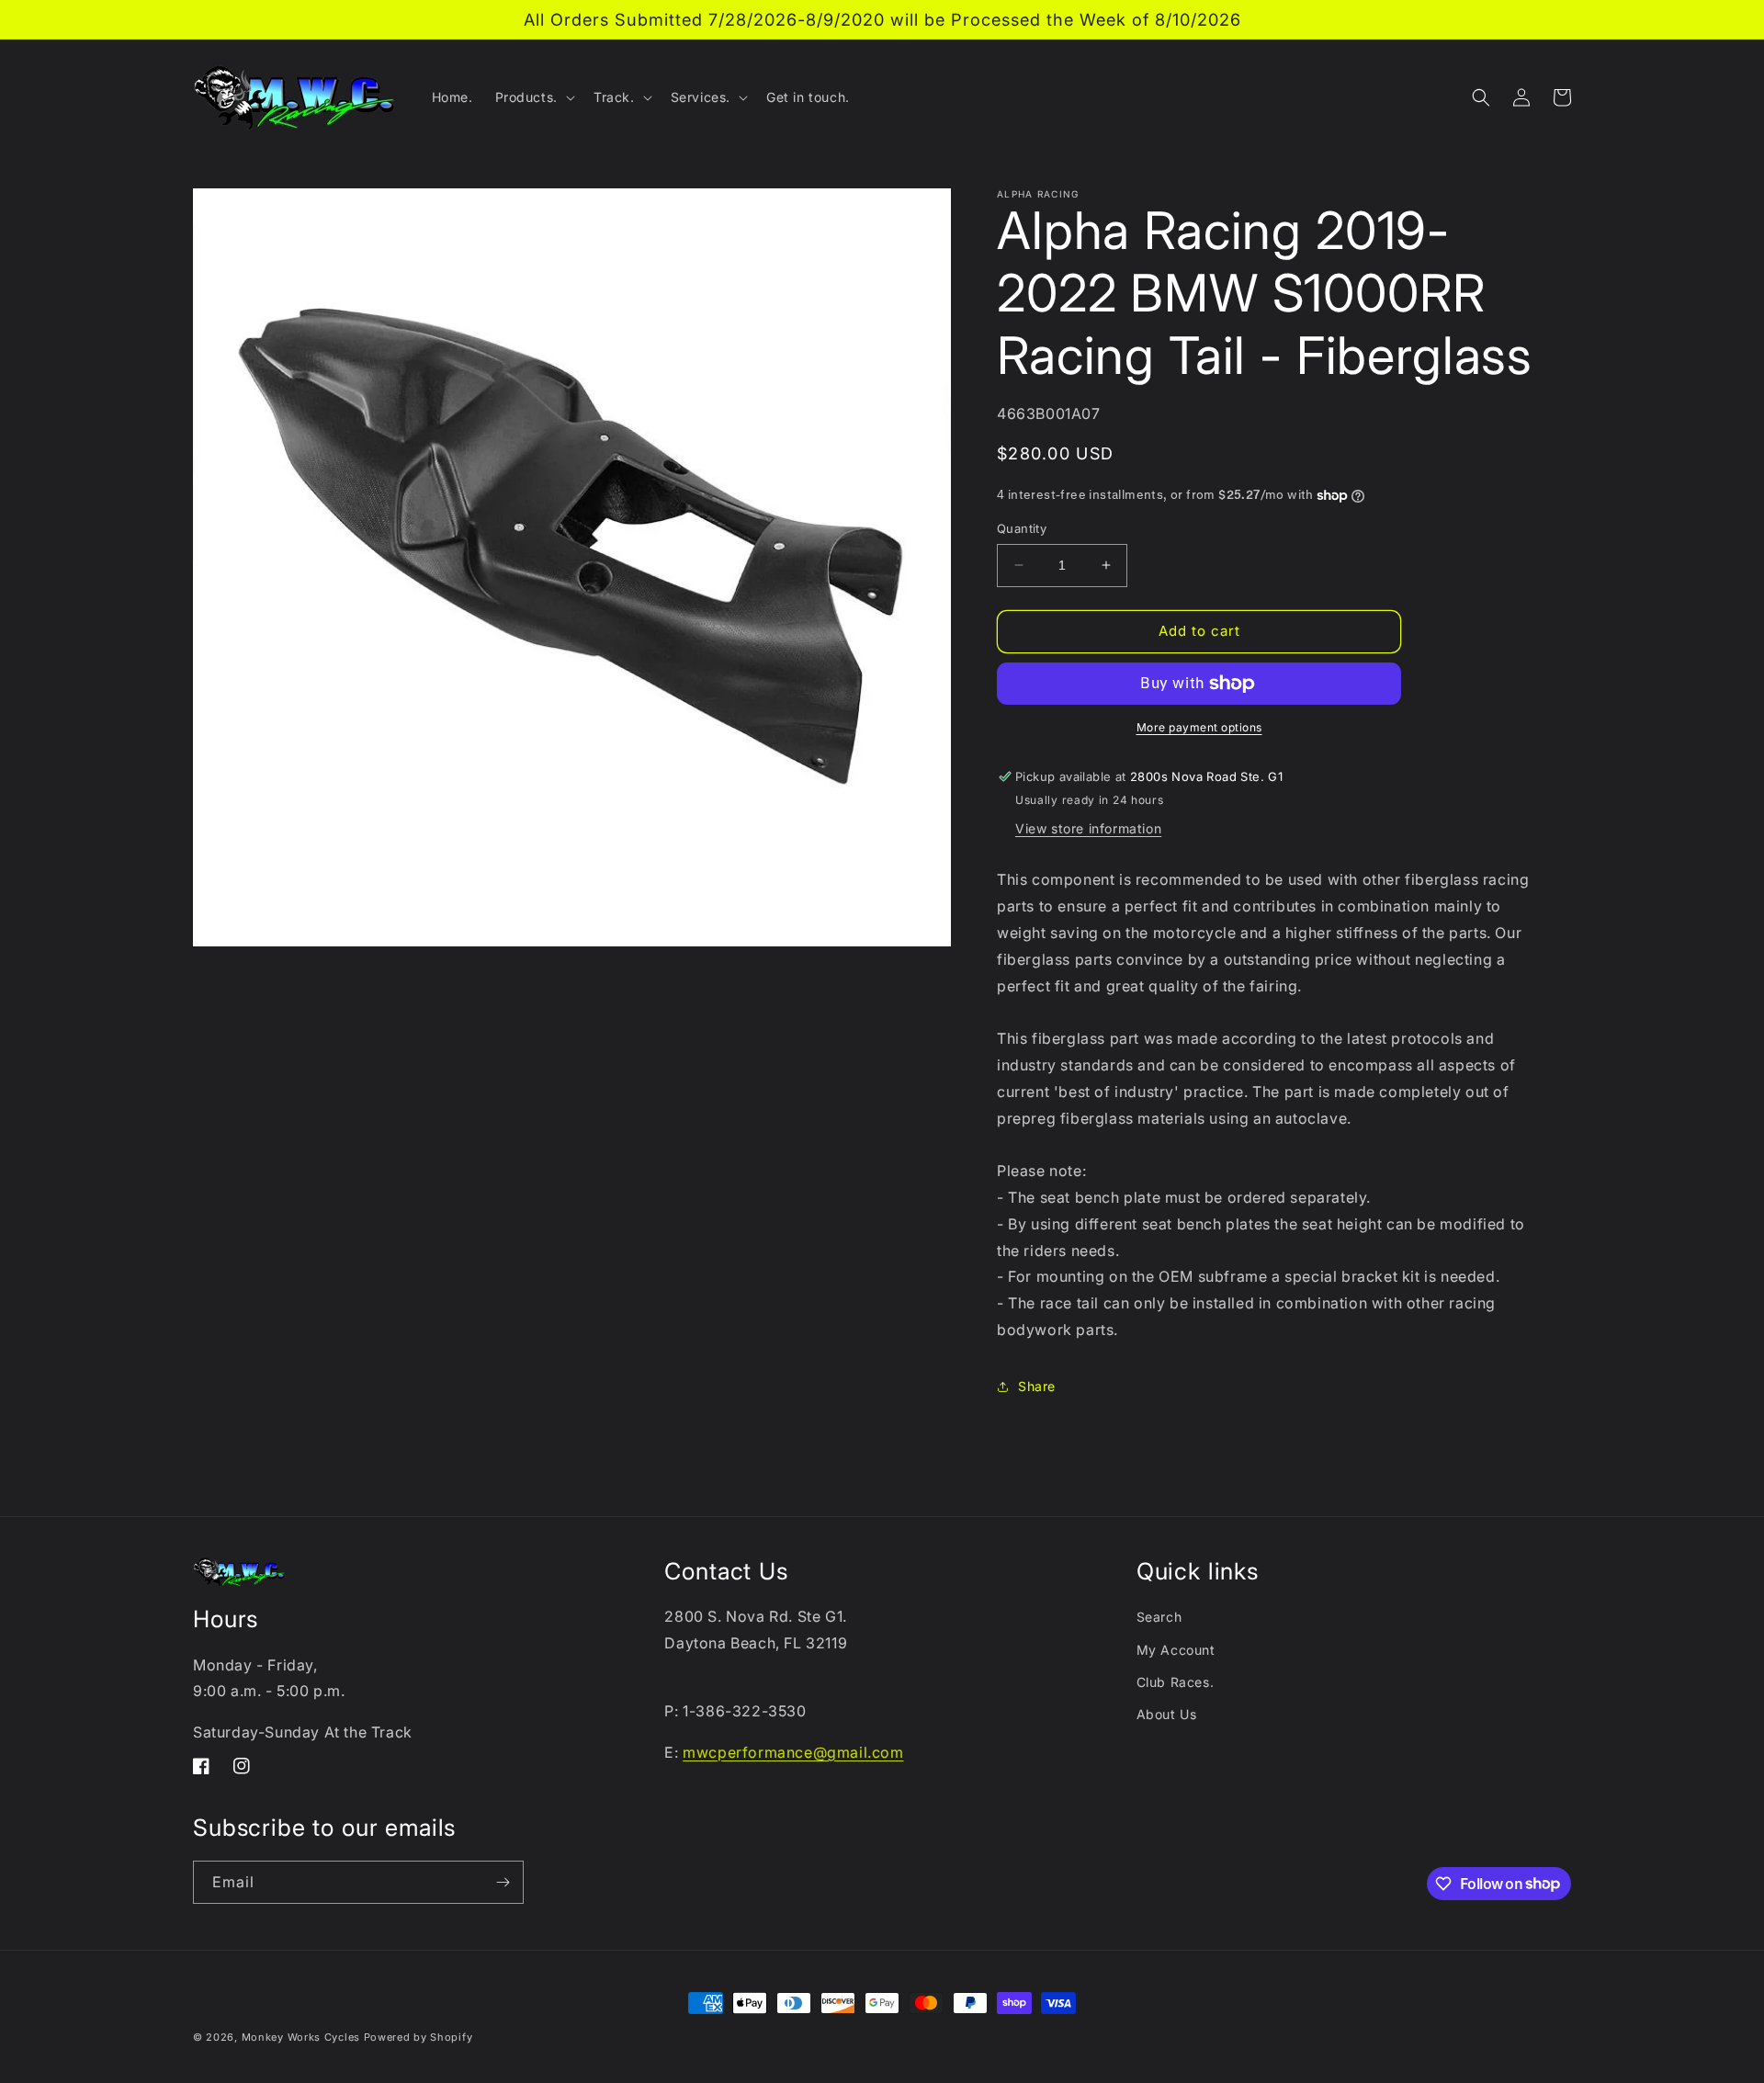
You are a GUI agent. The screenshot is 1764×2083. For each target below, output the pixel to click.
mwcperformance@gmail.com (793, 1752)
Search (1159, 1617)
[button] (533, 97)
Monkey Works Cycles (301, 2037)
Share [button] (1037, 1386)
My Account (1176, 1650)
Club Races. (1176, 1682)
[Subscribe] (503, 1882)
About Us (1167, 1714)
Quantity (1022, 528)
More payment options (1199, 727)
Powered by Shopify (418, 2037)
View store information (1088, 828)
